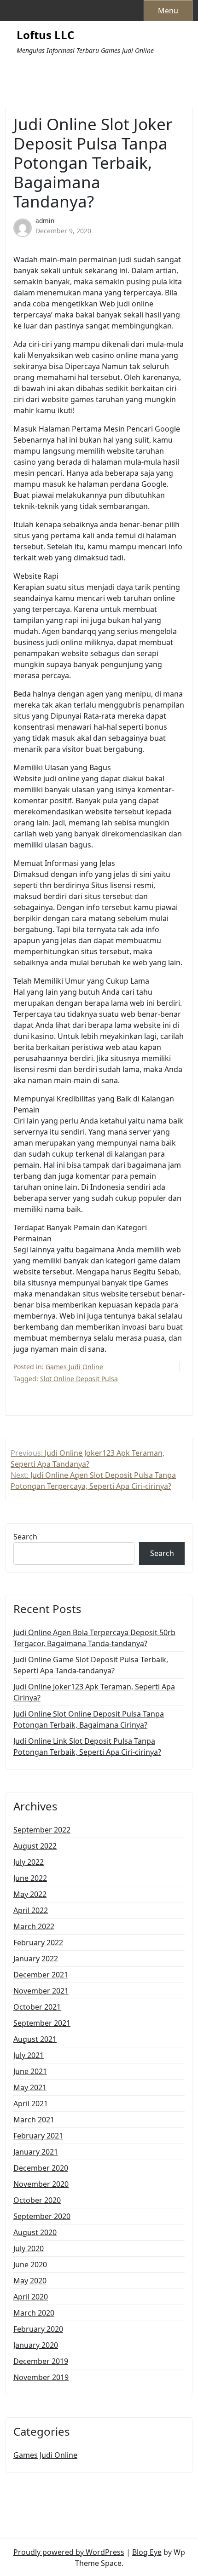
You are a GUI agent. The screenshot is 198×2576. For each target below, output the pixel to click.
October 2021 (37, 2007)
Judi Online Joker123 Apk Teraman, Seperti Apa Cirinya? (94, 1692)
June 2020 (30, 2265)
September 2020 (42, 2216)
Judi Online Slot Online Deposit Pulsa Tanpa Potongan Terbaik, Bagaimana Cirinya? (89, 1719)
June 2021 (30, 2071)
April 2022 (31, 1910)
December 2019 (41, 2361)
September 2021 (42, 2023)
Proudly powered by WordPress (69, 2552)
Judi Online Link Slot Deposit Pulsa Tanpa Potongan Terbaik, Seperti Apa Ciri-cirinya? (87, 1746)
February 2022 (38, 1942)
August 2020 (35, 2232)
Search (25, 1537)
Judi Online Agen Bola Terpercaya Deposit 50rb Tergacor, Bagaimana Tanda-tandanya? (94, 1638)
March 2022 (34, 1926)
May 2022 (30, 1894)
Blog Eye (147, 2552)
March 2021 (34, 2120)
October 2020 (37, 2200)
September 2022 (42, 1830)
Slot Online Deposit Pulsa (79, 1379)
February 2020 (38, 2329)
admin (45, 221)
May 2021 (30, 2087)
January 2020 (36, 2345)
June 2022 (30, 1878)
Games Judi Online (74, 1367)
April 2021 (31, 2103)
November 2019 (41, 2377)
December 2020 (41, 2168)
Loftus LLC (45, 35)
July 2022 (29, 1862)
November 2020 (41, 2184)
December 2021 (41, 1975)
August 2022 (35, 1846)
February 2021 (38, 2136)
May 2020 (30, 2281)
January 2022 (36, 1959)
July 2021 (29, 2055)
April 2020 (31, 2297)
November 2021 (41, 1991)
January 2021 (36, 2152)
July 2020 (29, 2248)
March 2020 (34, 2313)
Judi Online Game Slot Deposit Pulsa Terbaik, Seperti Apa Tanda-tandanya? (91, 1665)
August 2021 (35, 2039)
